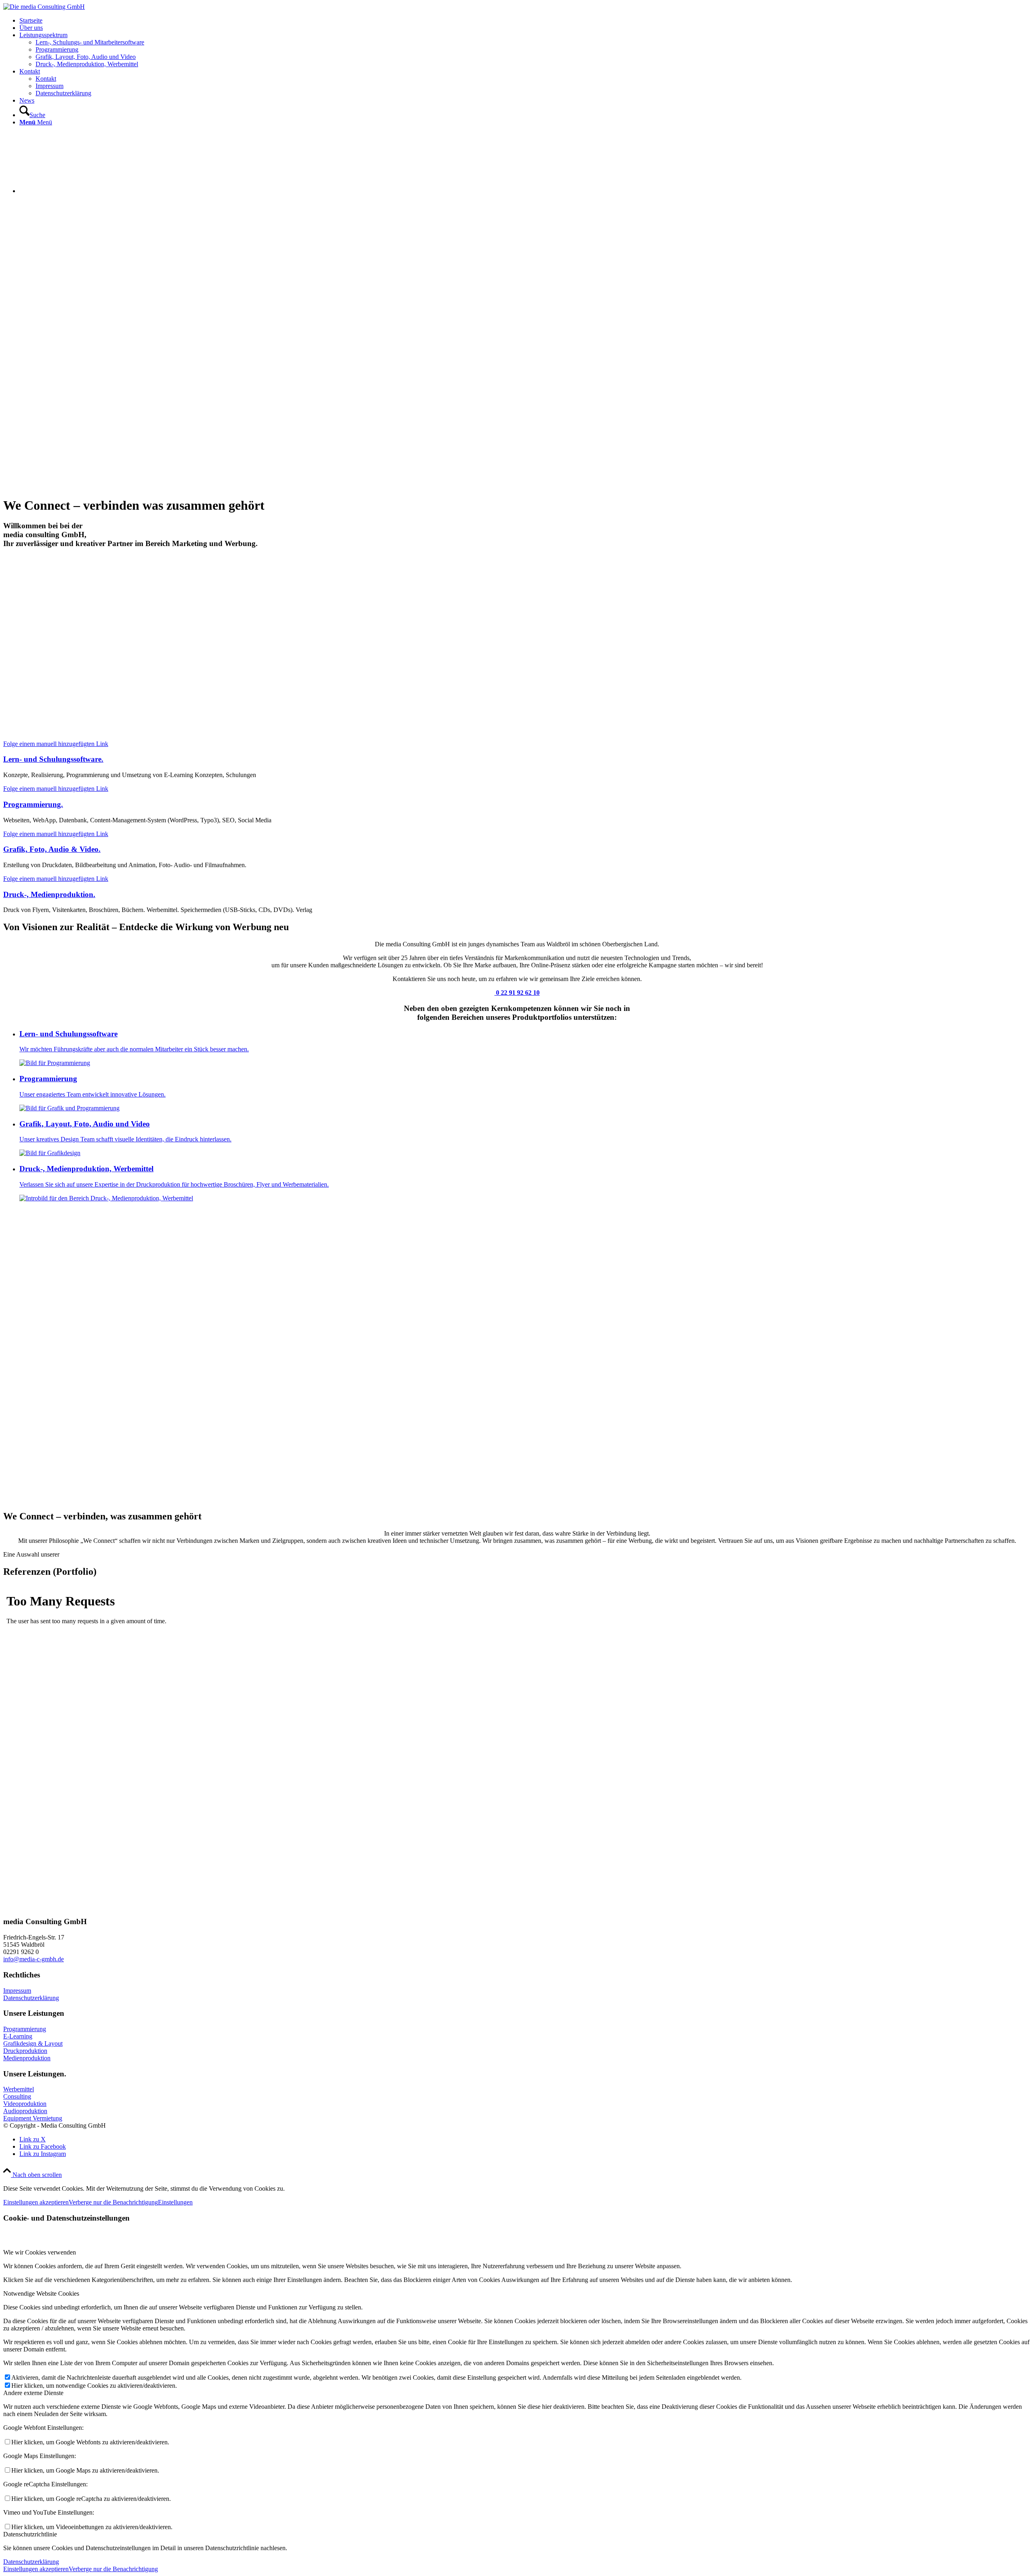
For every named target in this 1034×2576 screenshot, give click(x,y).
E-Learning (18, 2036)
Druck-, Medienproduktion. (49, 894)
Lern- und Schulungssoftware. (53, 759)
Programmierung (25, 2029)
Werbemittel (19, 2089)
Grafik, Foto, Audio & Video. (52, 849)
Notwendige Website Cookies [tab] (41, 2293)
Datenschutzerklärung (31, 1998)
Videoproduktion (25, 2104)
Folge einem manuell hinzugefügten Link (56, 744)
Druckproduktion (25, 2051)
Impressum (17, 1991)
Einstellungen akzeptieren (36, 2202)
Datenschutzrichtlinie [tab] (30, 2534)
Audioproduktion (25, 2111)
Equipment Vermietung (33, 2118)
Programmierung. (33, 804)
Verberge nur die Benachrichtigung (113, 2202)
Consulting (17, 2096)
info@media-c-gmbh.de (34, 1959)
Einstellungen (175, 2202)
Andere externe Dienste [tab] (33, 2393)
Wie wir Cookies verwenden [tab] (40, 2252)
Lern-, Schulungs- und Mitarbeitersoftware (90, 42)
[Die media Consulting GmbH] (44, 7)
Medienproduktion (27, 2058)
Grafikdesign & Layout (33, 2043)
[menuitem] (525, 21)
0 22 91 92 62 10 (517, 993)
